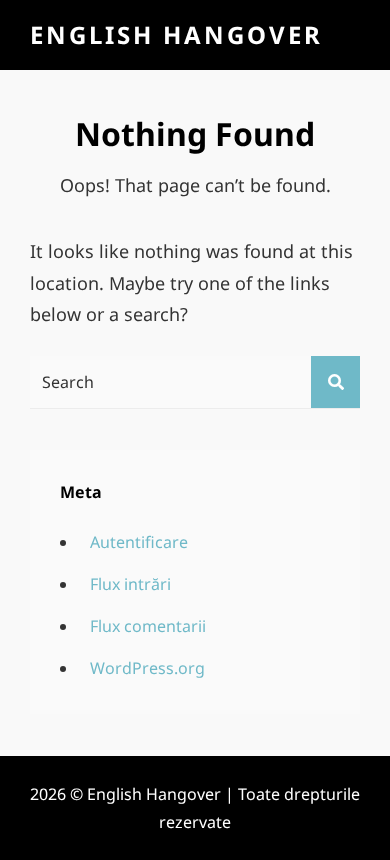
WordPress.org (147, 668)
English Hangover (176, 34)
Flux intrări (130, 584)
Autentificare (139, 542)
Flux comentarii (148, 626)
